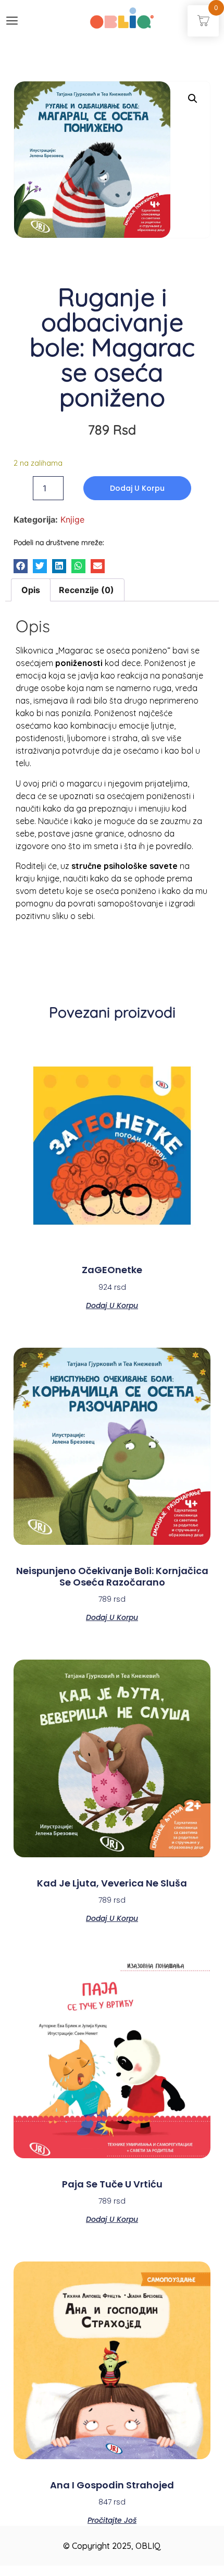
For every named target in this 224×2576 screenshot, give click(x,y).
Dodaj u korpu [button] (112, 1305)
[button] (21, 566)
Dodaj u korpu (137, 488)
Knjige (72, 519)
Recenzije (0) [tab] (86, 590)
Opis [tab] (31, 590)
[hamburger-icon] (12, 22)
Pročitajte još (112, 2519)
